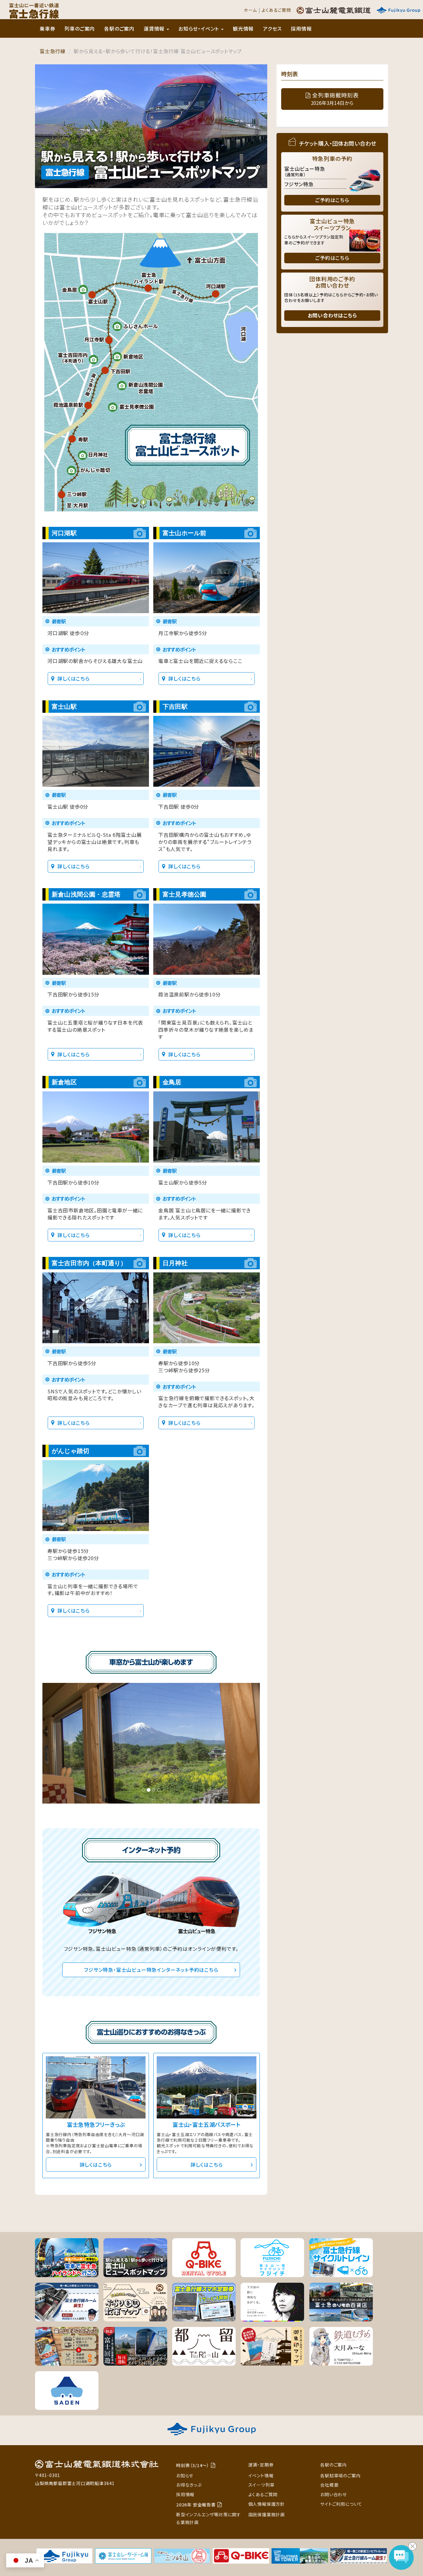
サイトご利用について (341, 2504)
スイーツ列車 (262, 2485)
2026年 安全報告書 (196, 2505)
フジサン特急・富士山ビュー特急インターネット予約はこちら (151, 1970)
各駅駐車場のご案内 (340, 2475)
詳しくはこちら (74, 678)
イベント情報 (261, 2475)
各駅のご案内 (119, 28)
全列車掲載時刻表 (335, 99)
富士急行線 (53, 51)
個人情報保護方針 (267, 2504)
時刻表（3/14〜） (193, 2465)
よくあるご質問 (276, 10)
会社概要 (329, 2485)
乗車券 (47, 28)
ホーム (250, 10)
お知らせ (185, 2475)
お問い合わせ (334, 2494)
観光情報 (243, 28)
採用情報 (301, 28)
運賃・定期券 (261, 2465)
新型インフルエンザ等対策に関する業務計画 (209, 2518)
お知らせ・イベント (199, 28)
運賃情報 (155, 28)
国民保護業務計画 (267, 2514)
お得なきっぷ (189, 2485)
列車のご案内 (80, 28)
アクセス (272, 28)
